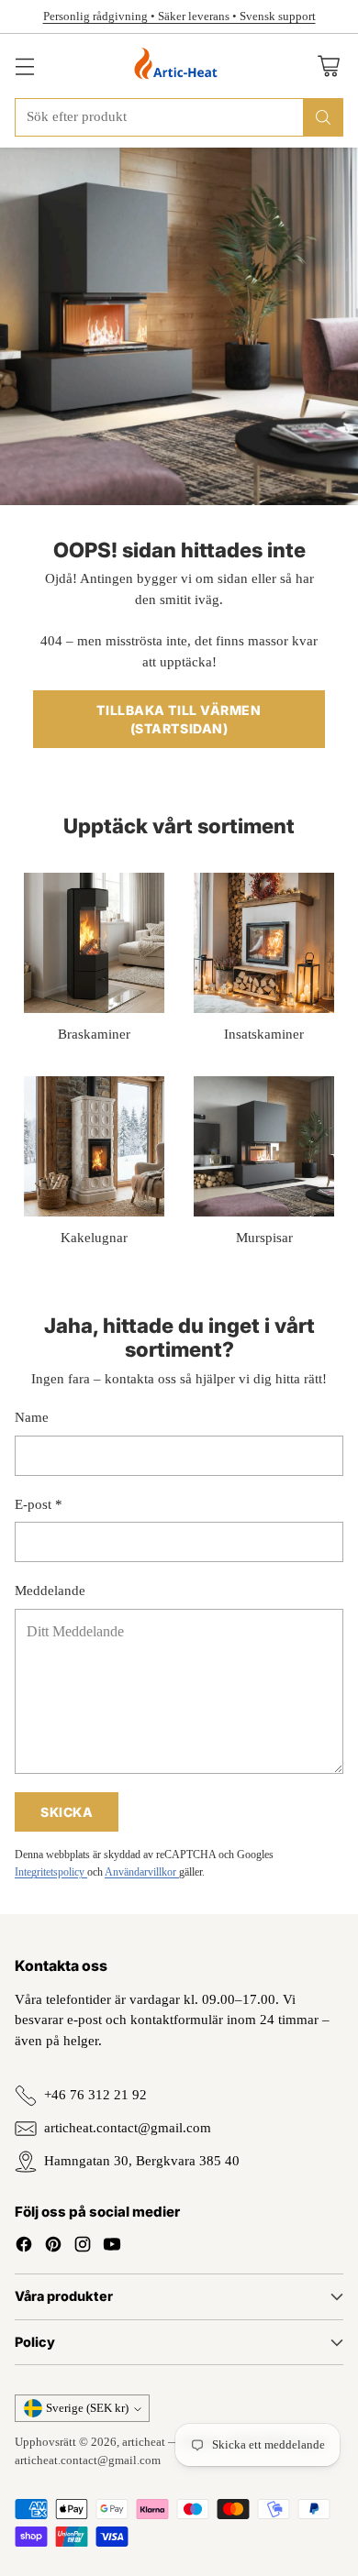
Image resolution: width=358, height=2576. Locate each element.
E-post (39, 1504)
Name (32, 1417)
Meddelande (50, 1591)
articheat (144, 2442)
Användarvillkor (142, 1872)
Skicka (67, 1812)
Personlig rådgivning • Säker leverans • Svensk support (179, 16)
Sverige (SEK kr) (87, 2408)
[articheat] (179, 66)
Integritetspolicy (51, 1872)
